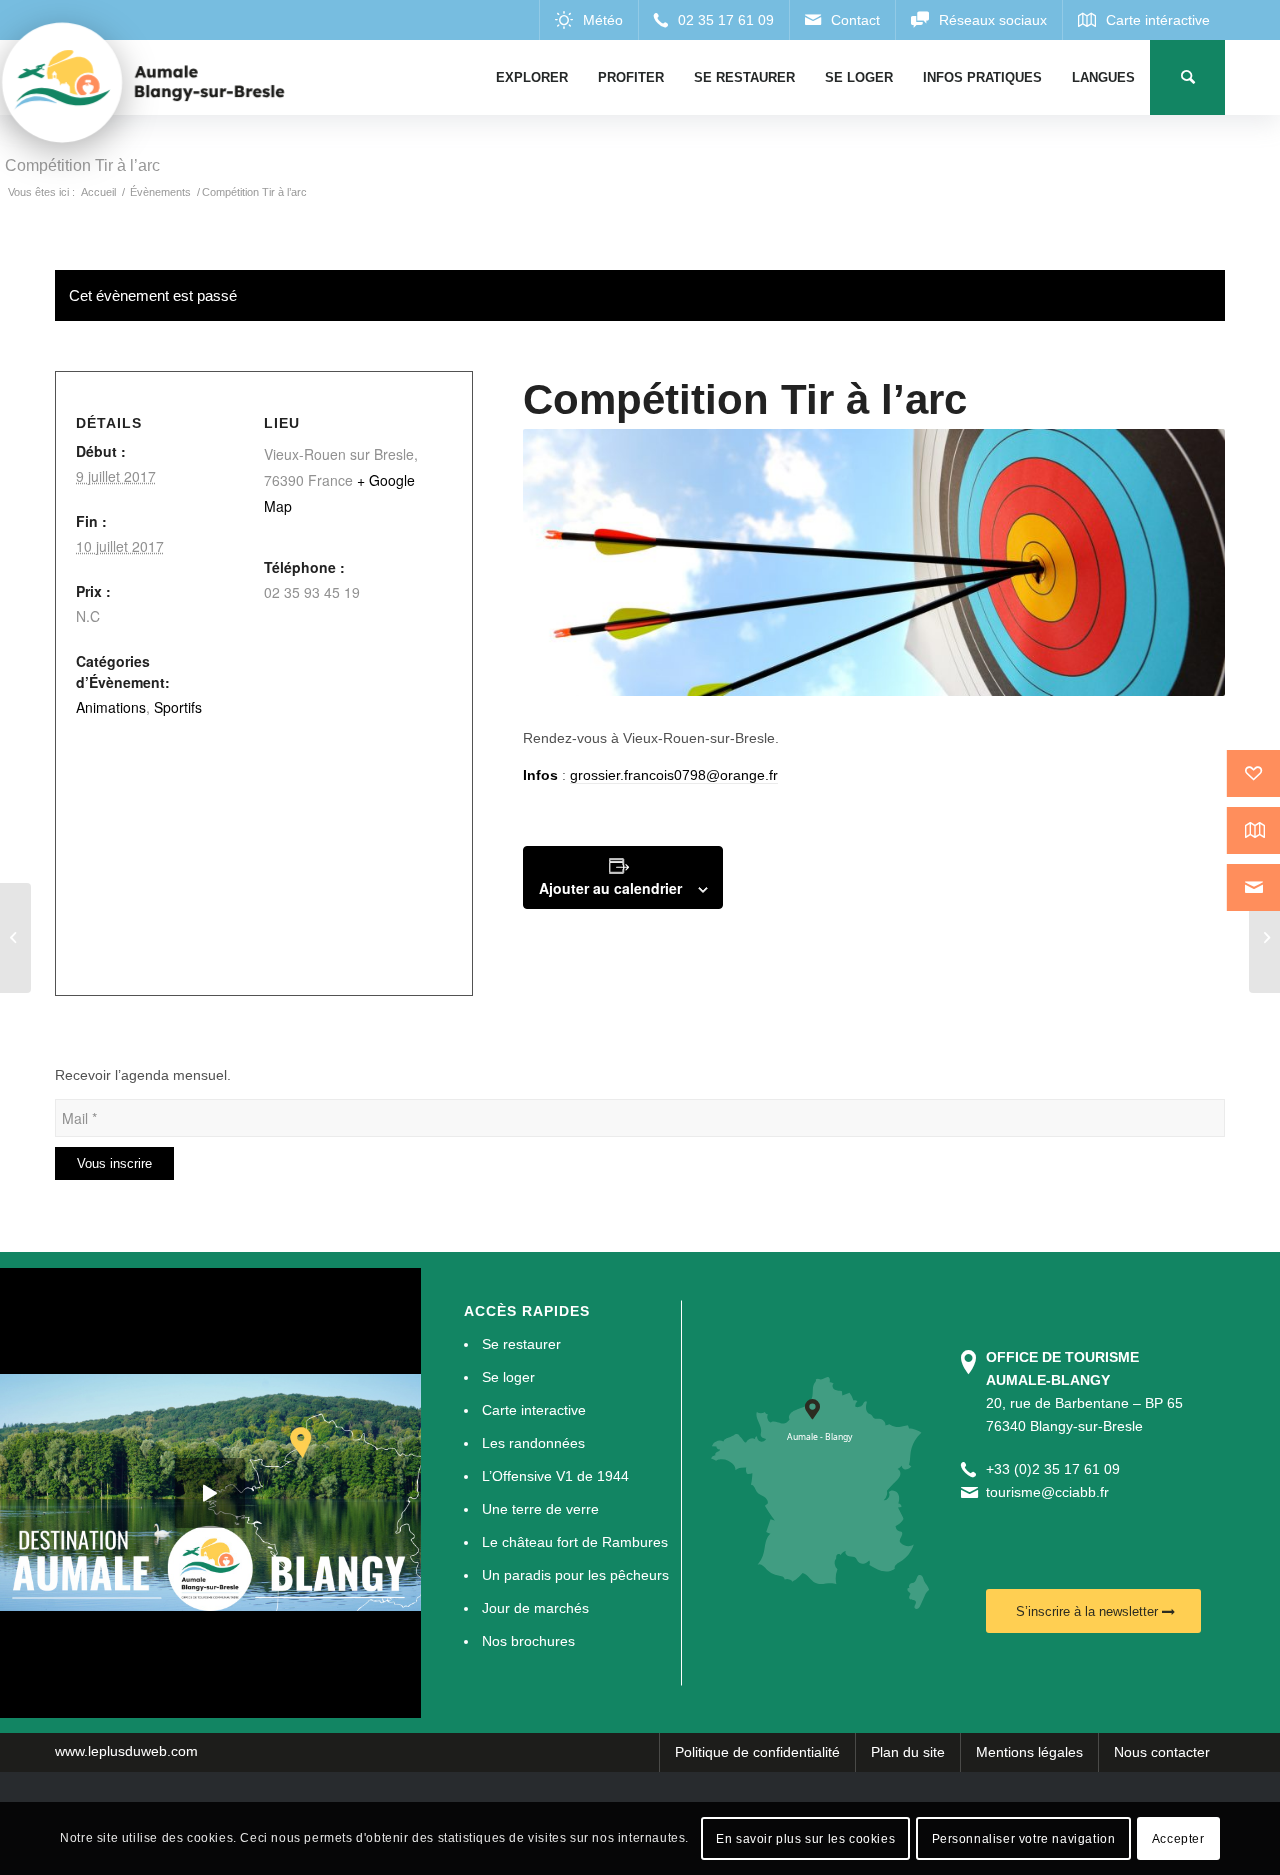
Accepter (1178, 1838)
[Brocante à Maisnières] (15, 938)
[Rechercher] (1187, 77)
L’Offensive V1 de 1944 (555, 1476)
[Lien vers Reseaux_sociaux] (978, 20)
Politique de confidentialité (757, 1752)
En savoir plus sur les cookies (805, 1838)
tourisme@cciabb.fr (1047, 1492)
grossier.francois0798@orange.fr (674, 775)
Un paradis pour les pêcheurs (575, 1575)
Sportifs (178, 707)
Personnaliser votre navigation (1024, 1838)
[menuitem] (532, 77)
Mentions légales (1029, 1752)
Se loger (508, 1377)
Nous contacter (1162, 1752)
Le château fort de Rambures (575, 1542)
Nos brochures (528, 1641)
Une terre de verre (540, 1509)
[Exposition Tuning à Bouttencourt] (1264, 938)
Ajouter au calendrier (610, 888)
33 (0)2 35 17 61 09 (1057, 1469)
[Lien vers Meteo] (588, 20)
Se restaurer (521, 1344)
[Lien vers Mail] (842, 20)
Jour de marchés (535, 1608)
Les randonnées (533, 1443)
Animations (111, 707)
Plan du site (908, 1752)
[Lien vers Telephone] (713, 20)
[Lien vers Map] (1143, 20)
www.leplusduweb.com (126, 1751)
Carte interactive (534, 1410)
